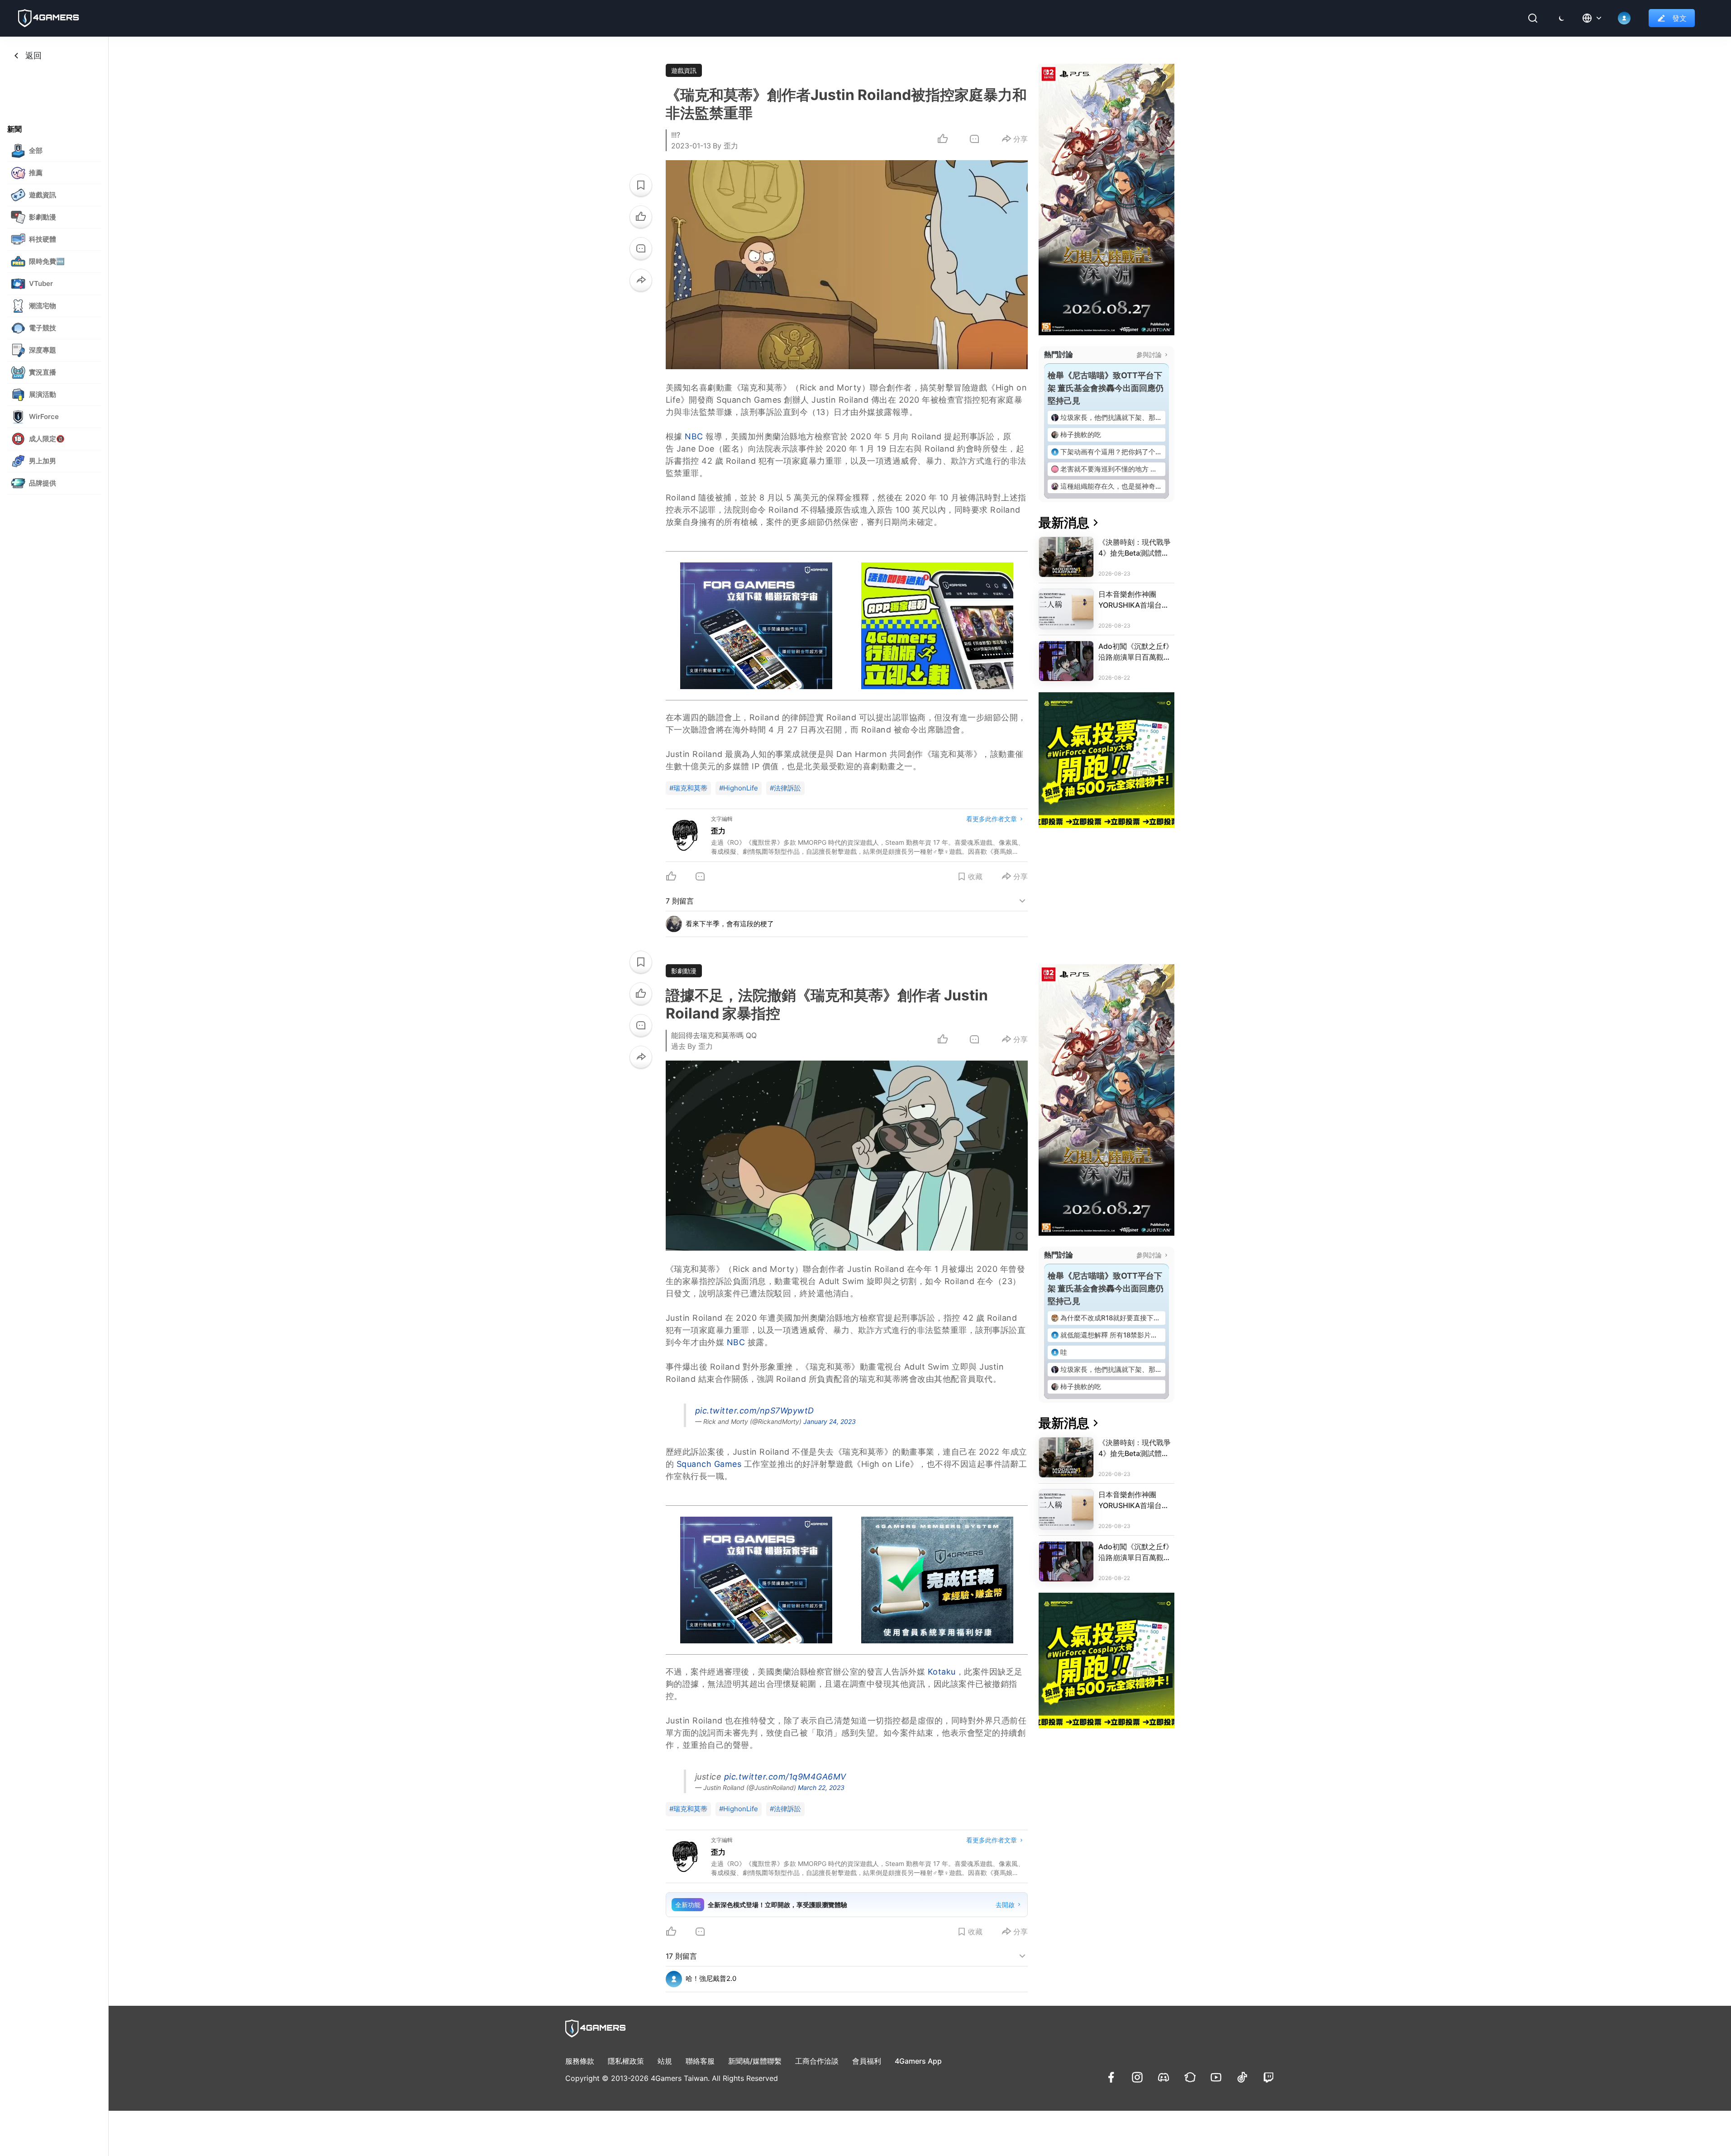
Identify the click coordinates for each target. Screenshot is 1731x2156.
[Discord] (1164, 2077)
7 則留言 (680, 901)
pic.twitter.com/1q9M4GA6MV (785, 1777)
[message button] (641, 248)
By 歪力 (725, 146)
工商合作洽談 (817, 2061)
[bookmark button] (641, 185)
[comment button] (974, 139)
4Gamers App (918, 2061)
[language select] (1593, 18)
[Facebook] (1111, 2077)
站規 (665, 2061)
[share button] (641, 280)
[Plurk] (1190, 2077)
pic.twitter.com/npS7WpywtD (755, 1411)
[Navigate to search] (1533, 18)
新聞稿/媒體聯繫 (755, 2061)
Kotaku (942, 1672)
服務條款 (580, 2061)
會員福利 (867, 2061)
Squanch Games (709, 1464)
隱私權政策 (626, 2061)
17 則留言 (681, 1956)
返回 (33, 55)
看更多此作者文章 (992, 819)
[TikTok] (1242, 2077)
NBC (694, 436)
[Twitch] (1268, 2077)
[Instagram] (1137, 2077)
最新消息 (1064, 523)
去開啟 (1005, 1905)
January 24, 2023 (830, 1421)
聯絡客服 (700, 2061)
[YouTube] (1216, 2077)
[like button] (641, 217)
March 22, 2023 (821, 1787)
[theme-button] (1562, 18)
